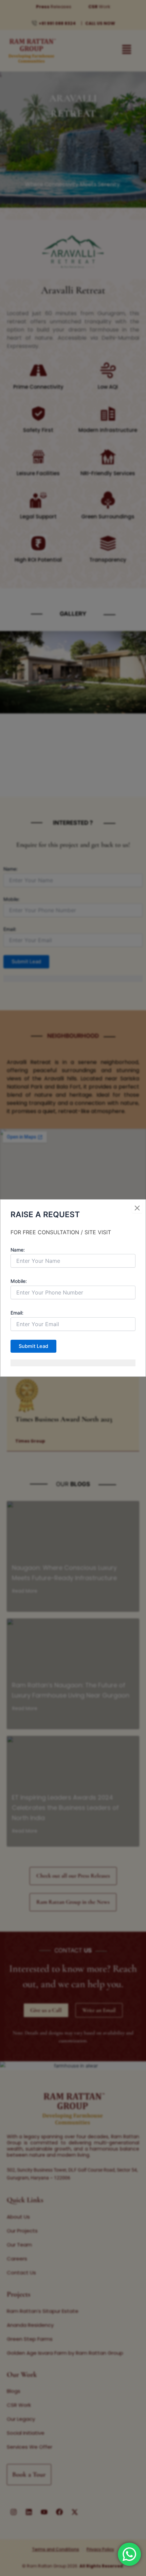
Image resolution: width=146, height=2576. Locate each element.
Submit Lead (33, 1346)
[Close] (137, 1208)
